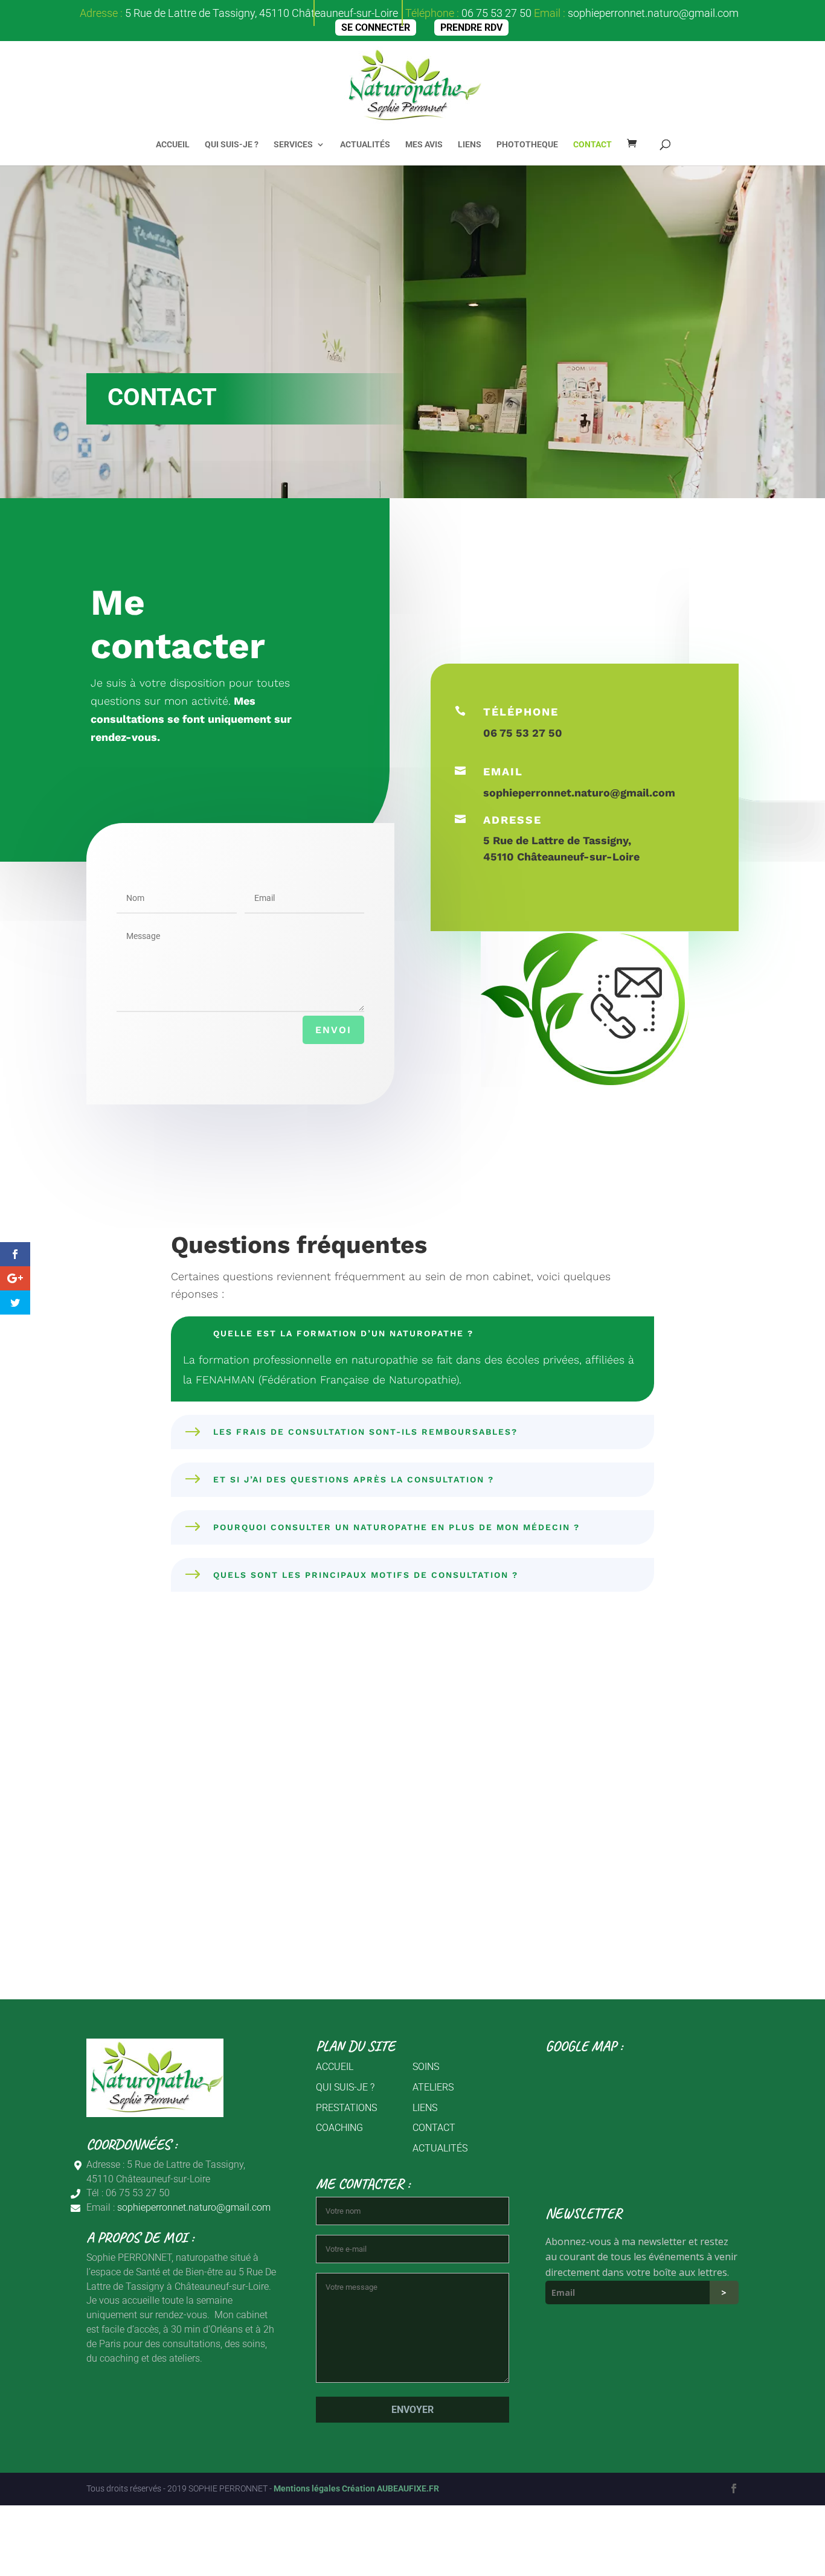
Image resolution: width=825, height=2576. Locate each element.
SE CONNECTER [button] (376, 27)
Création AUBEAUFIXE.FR (390, 2488)
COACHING (339, 2128)
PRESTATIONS (346, 2108)
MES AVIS (424, 145)
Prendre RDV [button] (471, 27)
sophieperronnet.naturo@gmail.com (653, 13)
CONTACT (592, 145)
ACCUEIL (173, 145)
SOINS (426, 2067)
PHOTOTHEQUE (527, 145)
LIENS (470, 145)
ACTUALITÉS (365, 145)
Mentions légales (308, 2488)
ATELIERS (433, 2087)
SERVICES (293, 145)
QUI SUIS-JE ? (232, 145)
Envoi (333, 1030)
